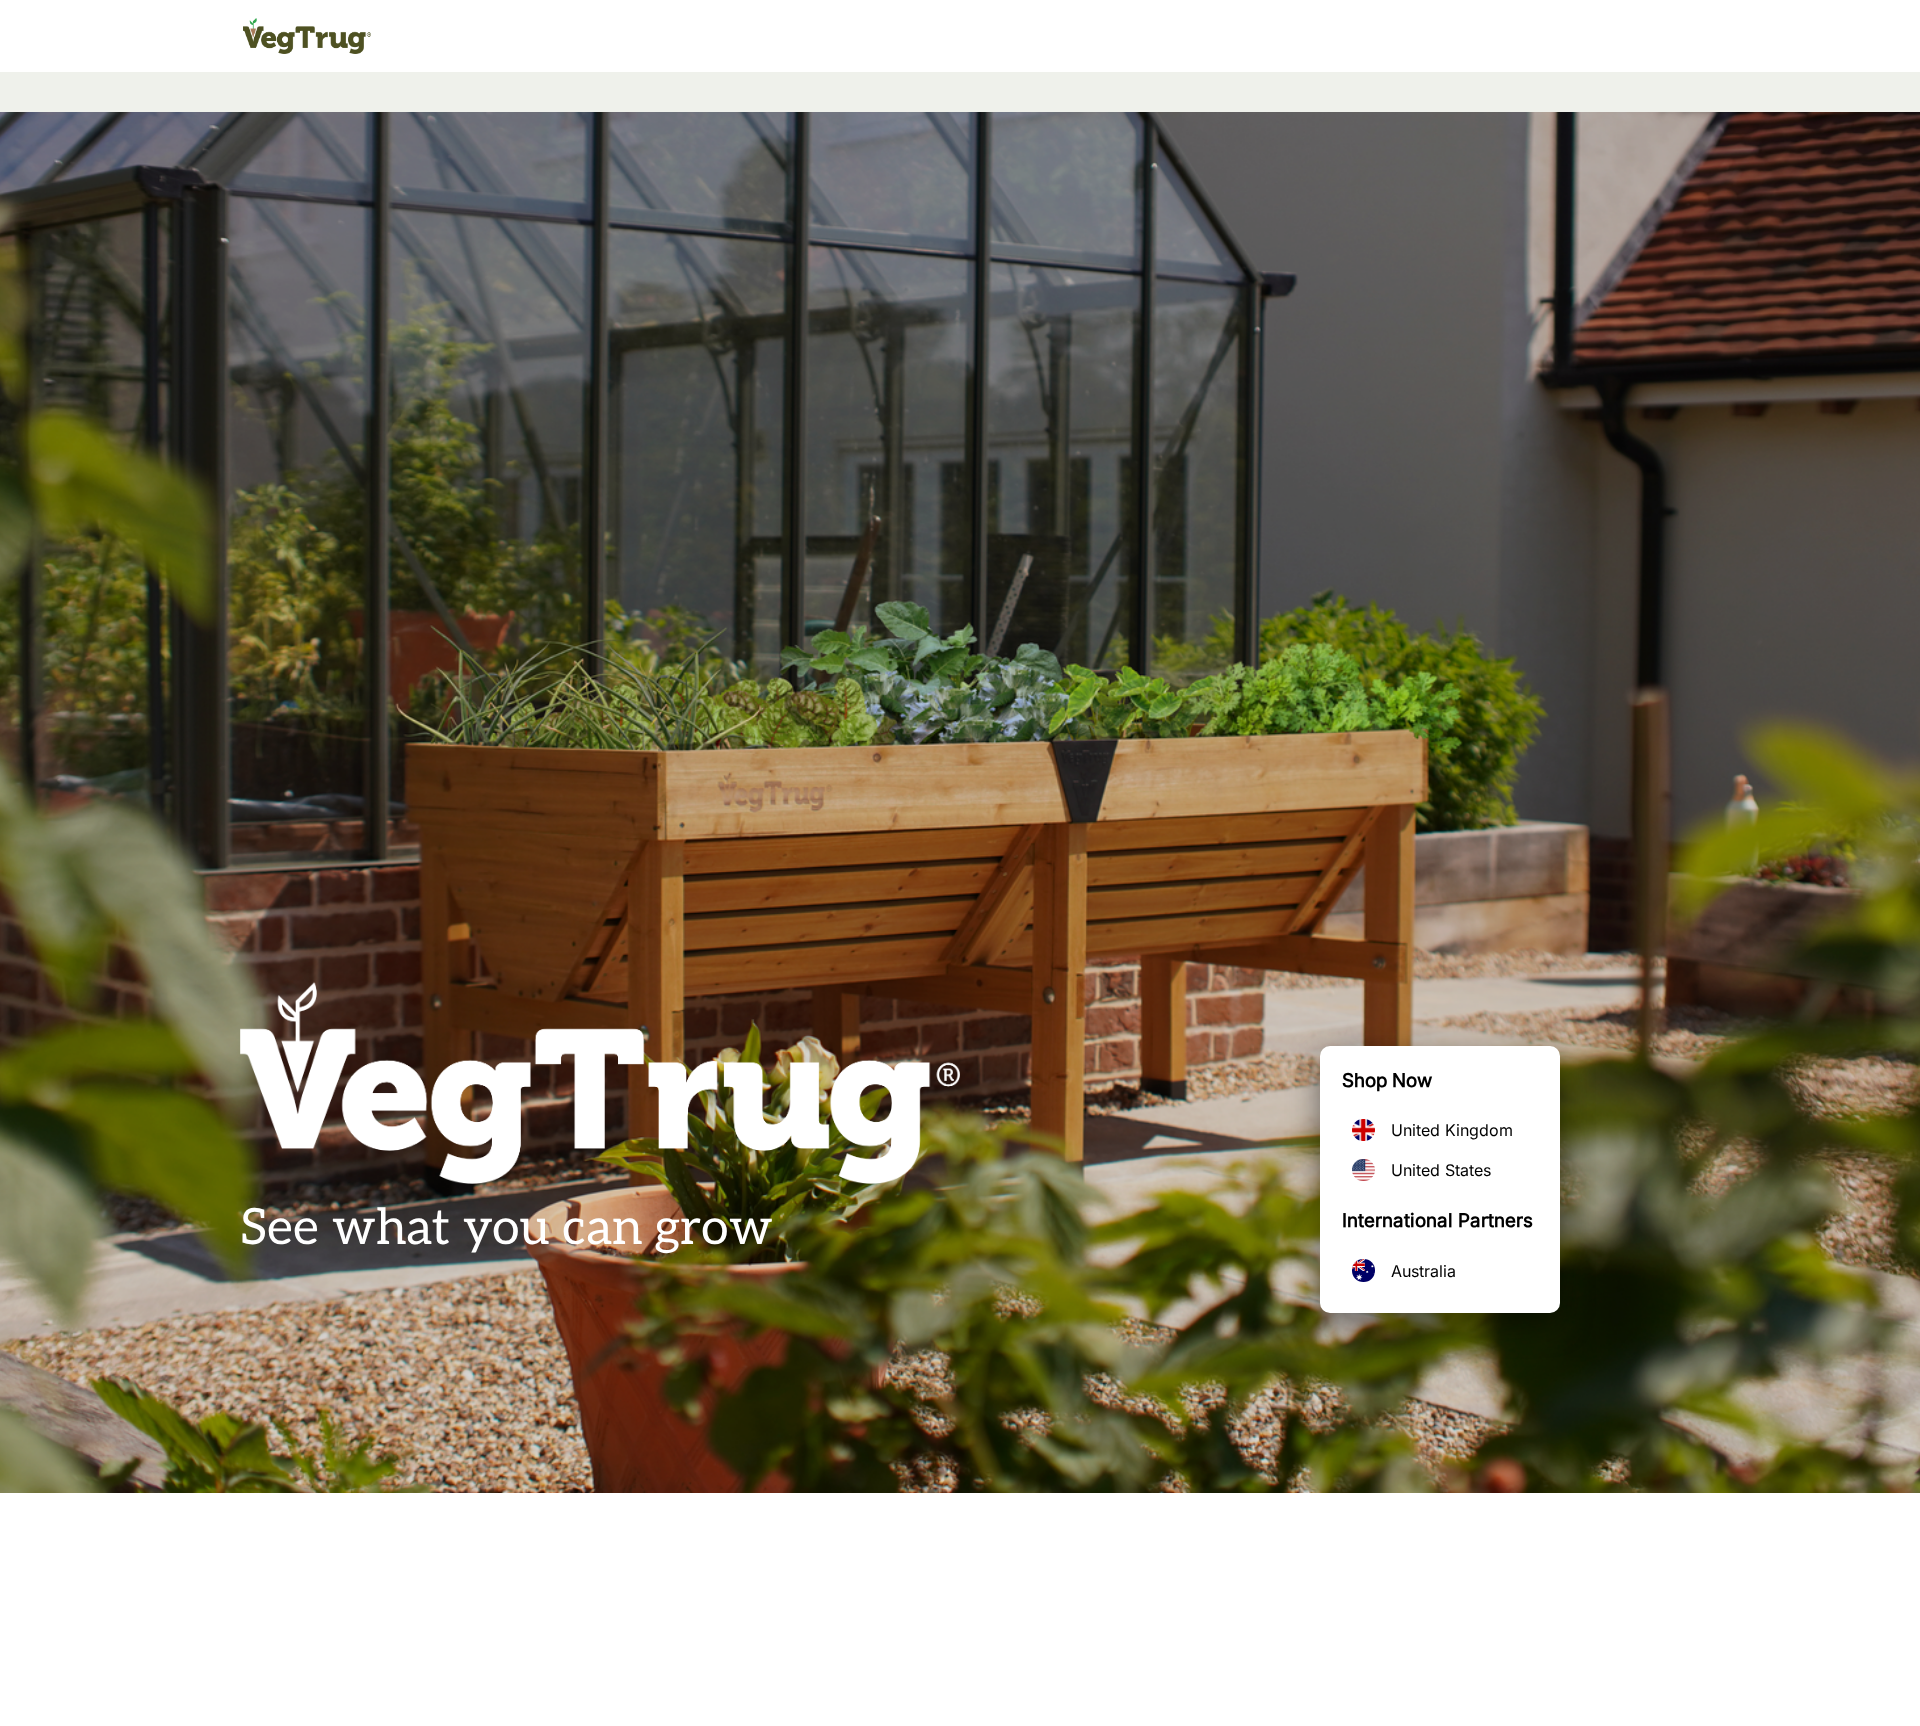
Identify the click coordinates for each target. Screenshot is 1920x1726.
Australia (1423, 1271)
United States (1441, 1170)
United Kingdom (1452, 1130)
